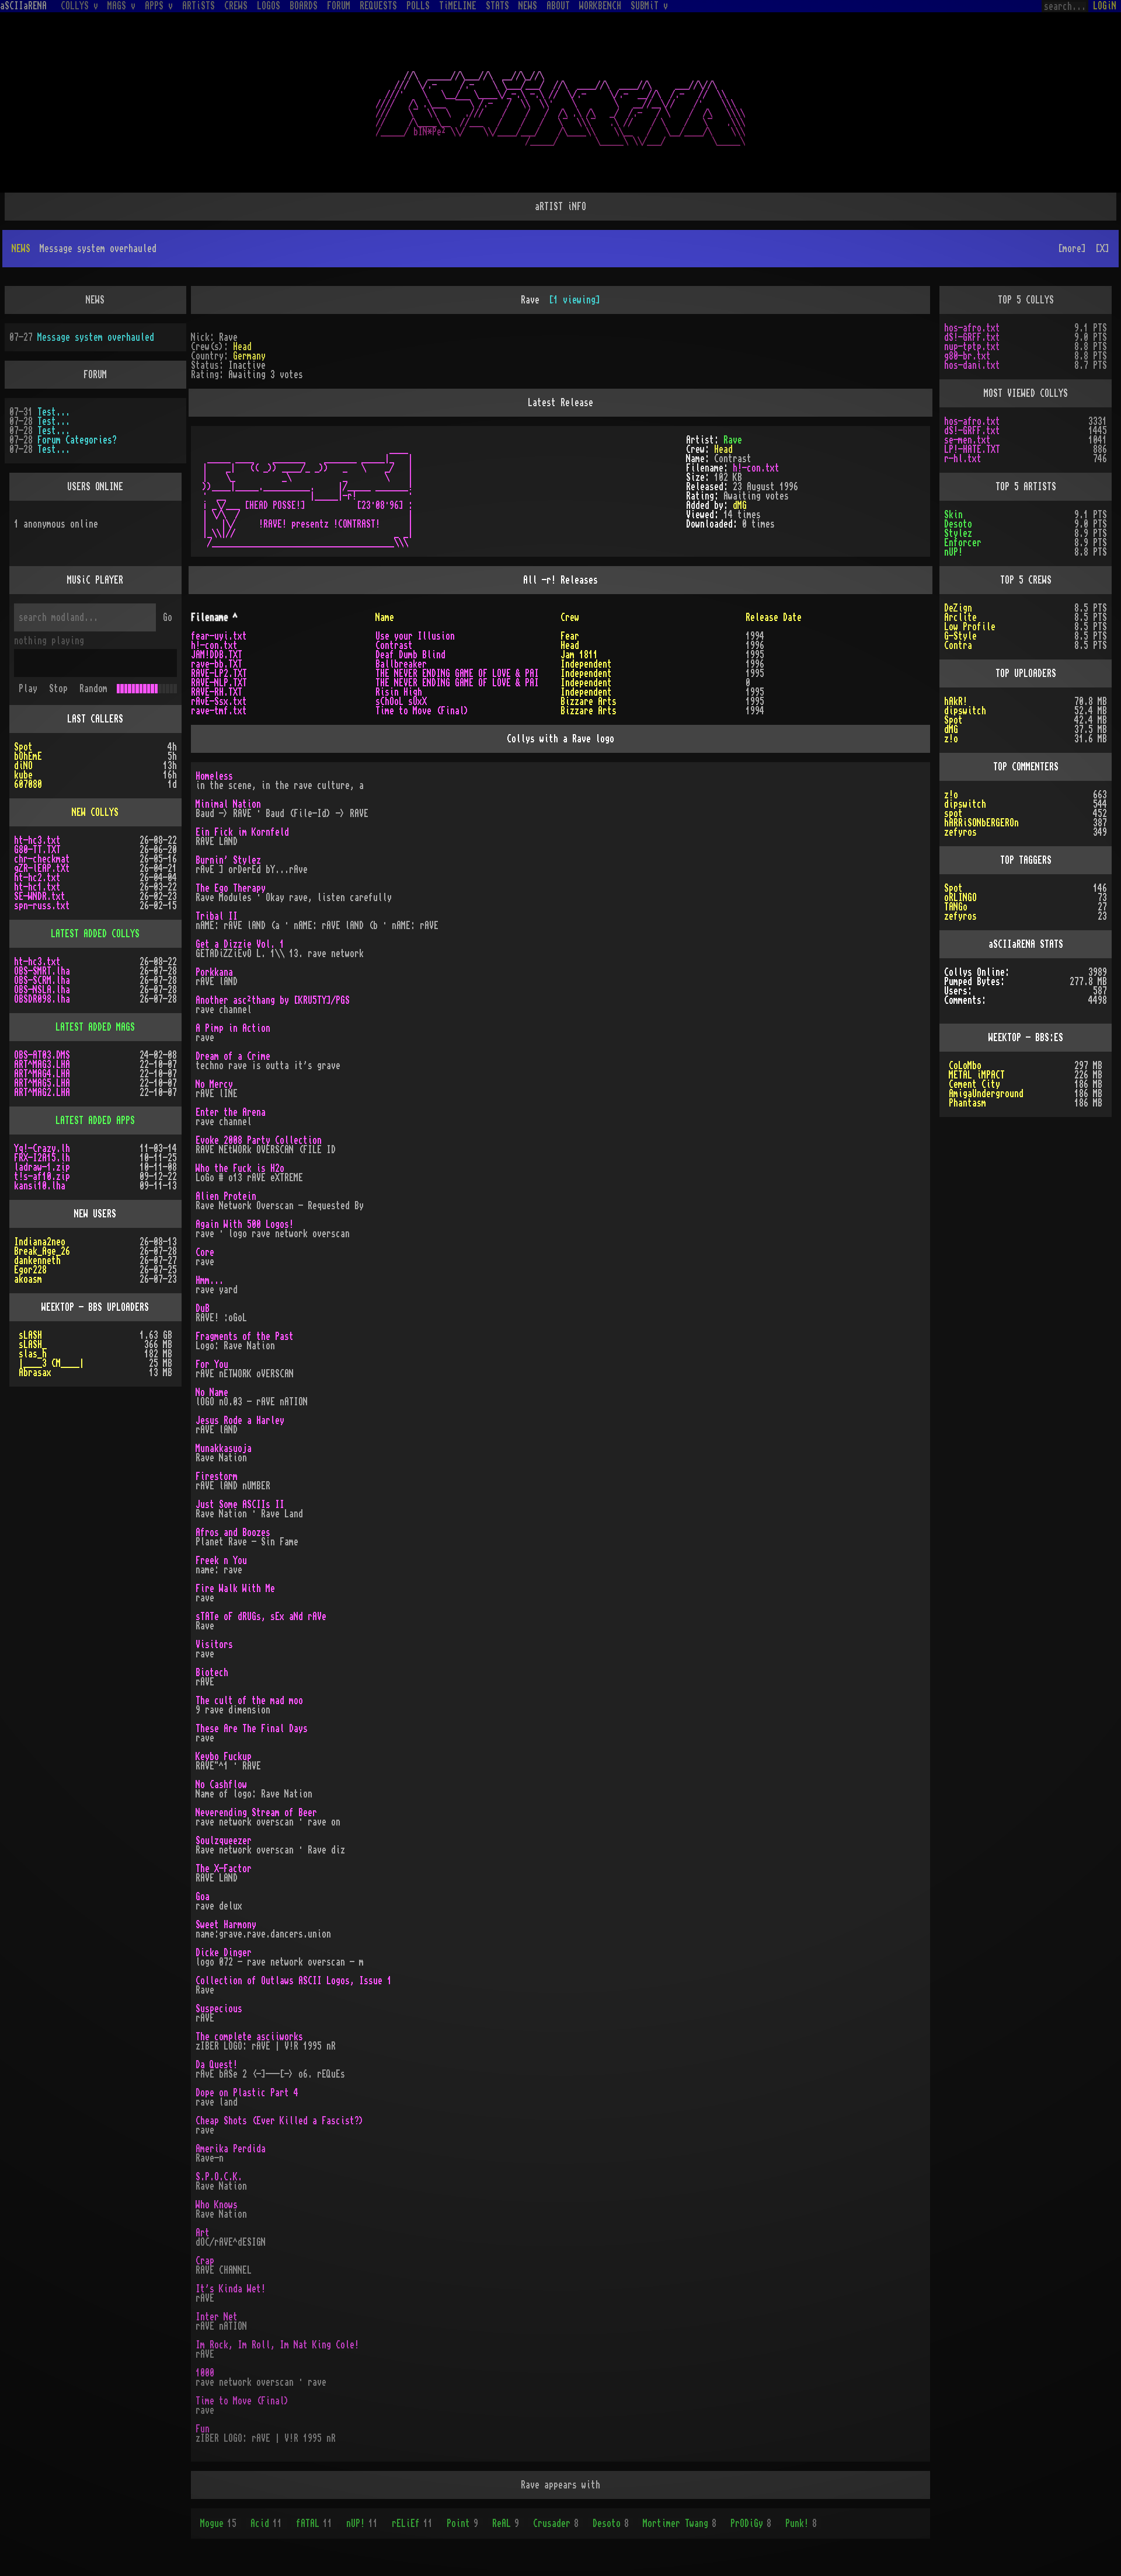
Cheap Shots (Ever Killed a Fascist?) (280, 2121)
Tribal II (217, 916)
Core (205, 1252)
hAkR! (956, 701)
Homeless (214, 776)
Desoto (611, 2523)
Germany (249, 356)
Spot (23, 747)
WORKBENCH (600, 6)
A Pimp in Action (233, 1028)
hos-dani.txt (972, 365)
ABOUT (558, 6)
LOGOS (269, 6)
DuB (203, 1308)
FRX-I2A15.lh (42, 1158)
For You (212, 1364)
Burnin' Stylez (228, 860)
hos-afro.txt (972, 328)
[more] (1072, 249)
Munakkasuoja (224, 1448)
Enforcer (963, 543)
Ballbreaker (401, 664)
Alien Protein (226, 1196)
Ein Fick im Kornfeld (242, 832)
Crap (205, 2261)
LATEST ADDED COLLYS (95, 934)
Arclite (960, 617)
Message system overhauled (96, 337)
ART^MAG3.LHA (42, 1064)
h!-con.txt (756, 468)
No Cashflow (221, 1785)
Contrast (394, 645)
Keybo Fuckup (224, 1757)
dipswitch (965, 711)
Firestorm (217, 1477)
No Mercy (214, 1084)
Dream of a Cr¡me (233, 1056)
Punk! (801, 2523)
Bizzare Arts (589, 701)
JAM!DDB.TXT (217, 655)
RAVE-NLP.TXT (219, 683)
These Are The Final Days (252, 1729)
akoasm (28, 1279)
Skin (953, 515)
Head (242, 347)
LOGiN (1105, 6)
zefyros (960, 832)
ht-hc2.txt (37, 878)
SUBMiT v (649, 6)
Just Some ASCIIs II (240, 1505)
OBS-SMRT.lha (42, 971)
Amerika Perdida (231, 2149)
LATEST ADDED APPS (95, 1121)
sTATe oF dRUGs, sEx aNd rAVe (261, 1617)
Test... (54, 412)
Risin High (399, 692)
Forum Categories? (77, 440)
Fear (570, 636)
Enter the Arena (231, 1112)
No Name (212, 1392)
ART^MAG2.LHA (42, 1092)
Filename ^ (214, 617)
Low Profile (970, 627)
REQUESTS (378, 6)
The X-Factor (224, 1869)
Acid (266, 2523)
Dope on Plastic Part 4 (247, 2093)
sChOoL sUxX (401, 701)
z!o (951, 739)
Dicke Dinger (224, 1953)
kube (23, 775)
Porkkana (214, 972)
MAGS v (121, 6)
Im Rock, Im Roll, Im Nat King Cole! (277, 2345)
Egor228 (30, 1270)
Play (28, 689)
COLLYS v (79, 6)
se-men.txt (967, 440)
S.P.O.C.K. (219, 2177)
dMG (740, 505)
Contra (958, 645)
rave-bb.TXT (217, 664)
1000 (205, 2373)
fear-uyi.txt (219, 636)
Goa (203, 1897)
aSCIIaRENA (23, 6)
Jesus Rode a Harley (240, 1420)
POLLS (418, 6)
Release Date (774, 617)
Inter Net (217, 2317)
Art (203, 2233)
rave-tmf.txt (219, 711)
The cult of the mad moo (249, 1701)
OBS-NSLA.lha (42, 990)
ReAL (506, 2523)
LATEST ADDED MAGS (95, 1027)
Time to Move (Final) (422, 711)
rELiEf (412, 2523)
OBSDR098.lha (42, 999)
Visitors (214, 1645)
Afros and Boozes (233, 1533)
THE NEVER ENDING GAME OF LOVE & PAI (457, 673)
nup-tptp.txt (972, 347)
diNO (23, 766)
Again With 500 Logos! (245, 1224)
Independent (586, 664)
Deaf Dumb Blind (410, 655)
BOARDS (304, 6)
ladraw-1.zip (42, 1167)
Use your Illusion (415, 636)
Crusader (556, 2523)
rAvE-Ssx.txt (219, 701)
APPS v (159, 6)
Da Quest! (217, 2065)
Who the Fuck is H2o (240, 1168)
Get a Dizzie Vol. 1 (240, 944)
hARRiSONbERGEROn (981, 823)
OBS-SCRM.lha (42, 980)
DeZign (958, 608)
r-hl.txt (963, 459)
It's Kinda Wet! (231, 2289)
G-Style (960, 636)
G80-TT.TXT (37, 850)
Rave (733, 440)
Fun (203, 2429)
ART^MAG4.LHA (42, 1074)
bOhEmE (28, 756)
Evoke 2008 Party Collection (259, 1140)
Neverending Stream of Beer (256, 1813)
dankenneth (37, 1261)
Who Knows (217, 2205)
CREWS (236, 6)
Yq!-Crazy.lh (42, 1149)
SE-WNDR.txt (40, 896)
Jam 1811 (579, 655)
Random (93, 689)
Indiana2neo (40, 1242)
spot (953, 814)
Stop (58, 689)
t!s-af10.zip (42, 1177)
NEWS (528, 6)
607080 (28, 784)
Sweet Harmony (226, 1925)
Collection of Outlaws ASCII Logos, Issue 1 (294, 1981)
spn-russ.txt (42, 906)
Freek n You (221, 1561)
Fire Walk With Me (235, 1589)
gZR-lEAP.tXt (42, 868)
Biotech (212, 1673)
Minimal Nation (228, 804)
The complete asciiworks (249, 2037)
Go (168, 617)
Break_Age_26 (42, 1251)
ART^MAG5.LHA (42, 1083)
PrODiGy (751, 2523)
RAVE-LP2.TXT (219, 673)
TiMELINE (458, 6)
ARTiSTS (199, 6)
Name (385, 617)
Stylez (958, 533)
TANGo (956, 907)
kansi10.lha (40, 1186)
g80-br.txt (967, 356)
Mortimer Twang (680, 2523)
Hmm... (210, 1280)
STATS (497, 6)
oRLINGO (960, 898)
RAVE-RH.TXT (217, 692)
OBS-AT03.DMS (42, 1055)
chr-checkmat (42, 859)
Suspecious (219, 2009)
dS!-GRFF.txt (972, 337)
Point (462, 2523)
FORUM (339, 6)
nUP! (362, 2523)
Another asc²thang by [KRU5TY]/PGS (273, 1000)
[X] (1102, 249)
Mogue (218, 2523)
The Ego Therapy (231, 888)
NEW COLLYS (95, 812)
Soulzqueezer (224, 1841)
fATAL (314, 2523)
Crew (570, 617)
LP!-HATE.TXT (972, 449)
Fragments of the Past (245, 1336)
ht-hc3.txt (37, 840)
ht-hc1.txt (37, 887)
